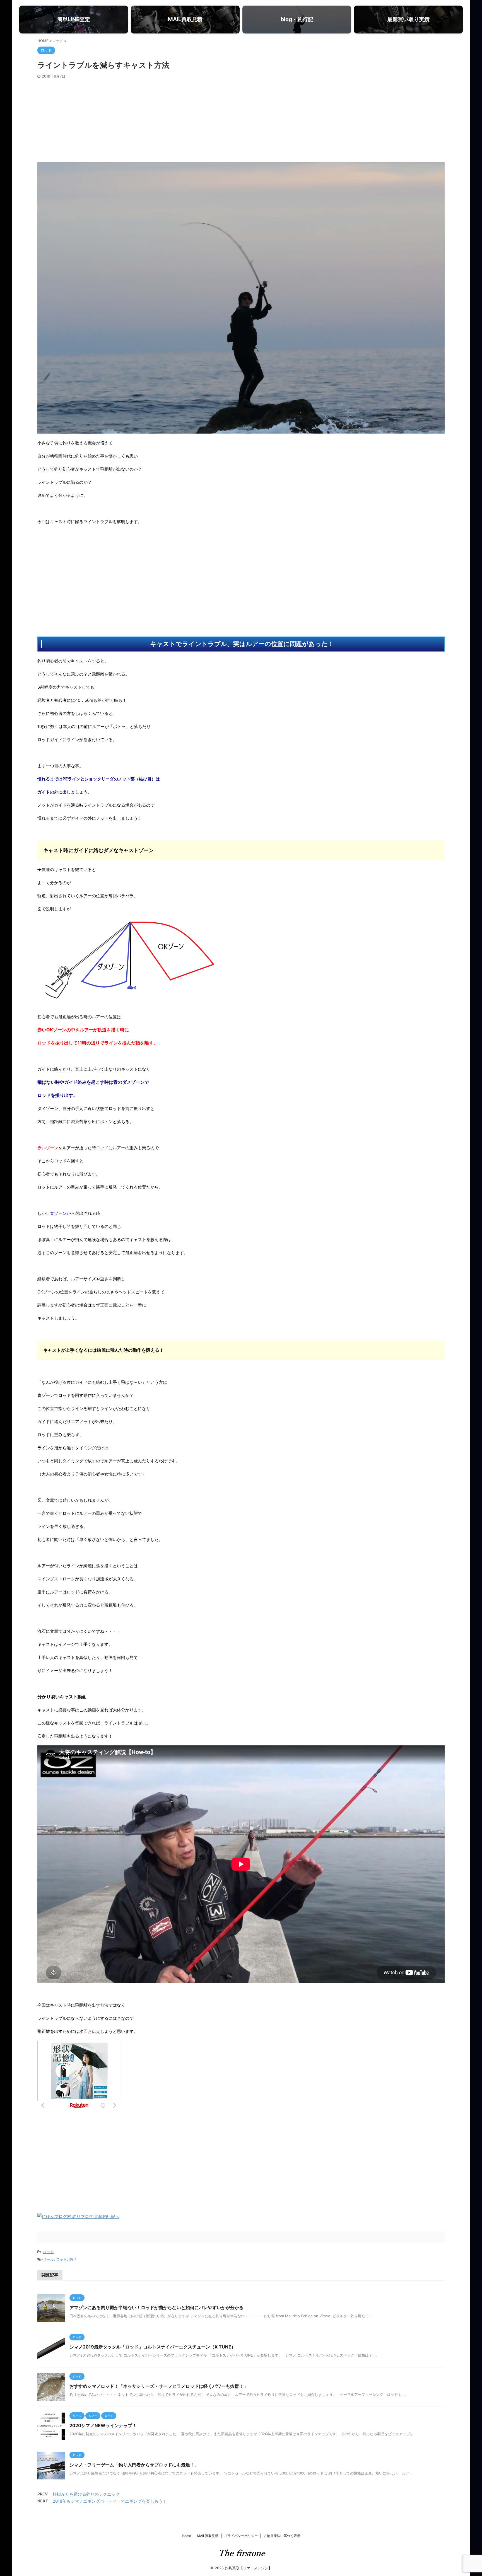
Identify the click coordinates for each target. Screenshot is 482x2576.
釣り (73, 2259)
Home (186, 2536)
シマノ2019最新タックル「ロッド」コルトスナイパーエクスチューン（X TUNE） (153, 2347)
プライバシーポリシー (241, 2536)
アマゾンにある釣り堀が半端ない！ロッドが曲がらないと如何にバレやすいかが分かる (156, 2307)
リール (48, 2259)
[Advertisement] (241, 120)
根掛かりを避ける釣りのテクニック (86, 2494)
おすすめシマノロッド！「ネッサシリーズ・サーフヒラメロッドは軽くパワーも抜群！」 (159, 2386)
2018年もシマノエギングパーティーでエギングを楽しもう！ (110, 2501)
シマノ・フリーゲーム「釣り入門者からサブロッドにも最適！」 (134, 2465)
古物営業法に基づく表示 (282, 2536)
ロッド (48, 2252)
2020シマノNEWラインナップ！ (103, 2425)
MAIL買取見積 (208, 2536)
